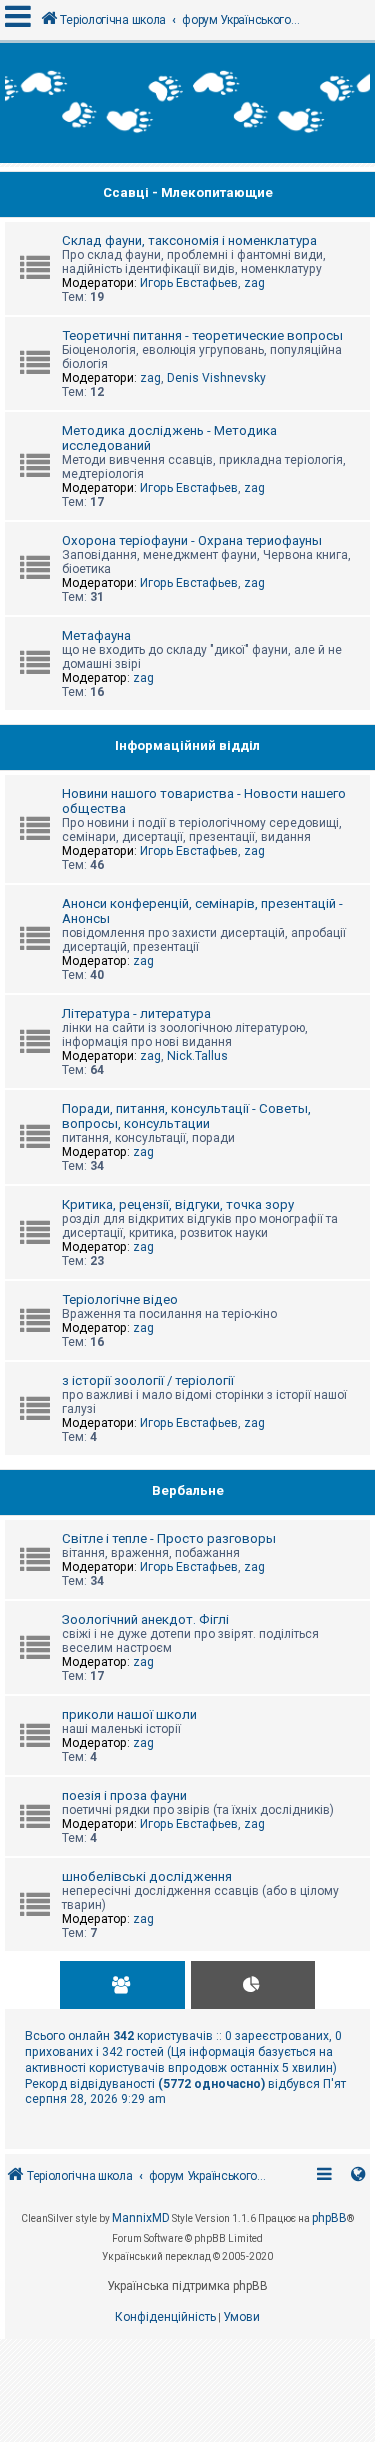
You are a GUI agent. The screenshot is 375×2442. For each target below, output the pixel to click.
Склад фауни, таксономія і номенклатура (189, 240)
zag (254, 283)
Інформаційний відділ (187, 745)
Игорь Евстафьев (189, 283)
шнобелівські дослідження (147, 1876)
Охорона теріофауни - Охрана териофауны (192, 540)
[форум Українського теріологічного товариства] (187, 103)
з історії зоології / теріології (148, 1380)
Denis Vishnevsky (216, 378)
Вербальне (188, 1490)
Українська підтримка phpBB (187, 2286)
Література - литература (136, 1013)
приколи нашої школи (129, 1714)
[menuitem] (165, 2318)
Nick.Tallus (197, 1056)
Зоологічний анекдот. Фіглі (145, 1619)
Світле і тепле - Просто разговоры (169, 1538)
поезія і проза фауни (124, 1795)
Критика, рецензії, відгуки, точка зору (178, 1204)
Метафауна (96, 635)
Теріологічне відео (120, 1299)
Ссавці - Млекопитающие (188, 192)
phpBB (329, 2218)
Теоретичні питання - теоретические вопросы (202, 335)
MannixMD (141, 2218)
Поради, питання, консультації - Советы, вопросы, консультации (186, 1116)
